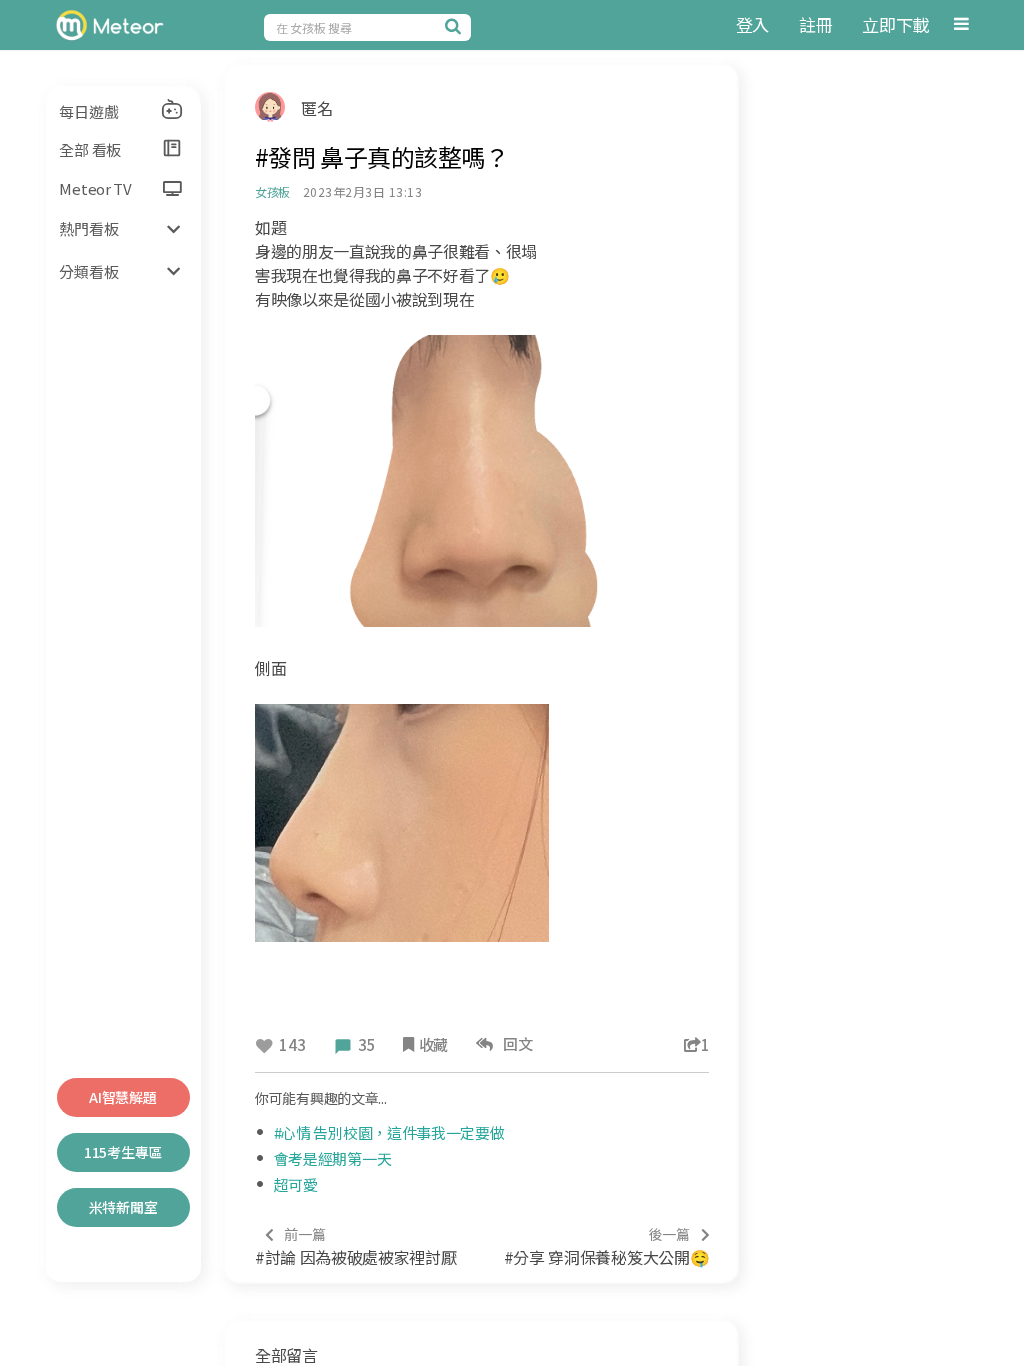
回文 (514, 1043)
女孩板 (272, 191)
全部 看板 (90, 149)
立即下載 (895, 24)
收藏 (433, 1044)
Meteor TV (95, 188)
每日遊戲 (88, 111)
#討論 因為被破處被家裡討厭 (356, 1246)
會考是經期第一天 (333, 1158)
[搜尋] (456, 26)
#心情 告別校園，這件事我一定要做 (389, 1132)
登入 (752, 24)
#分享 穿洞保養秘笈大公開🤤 (606, 1246)
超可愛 (296, 1184)
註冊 (815, 24)
